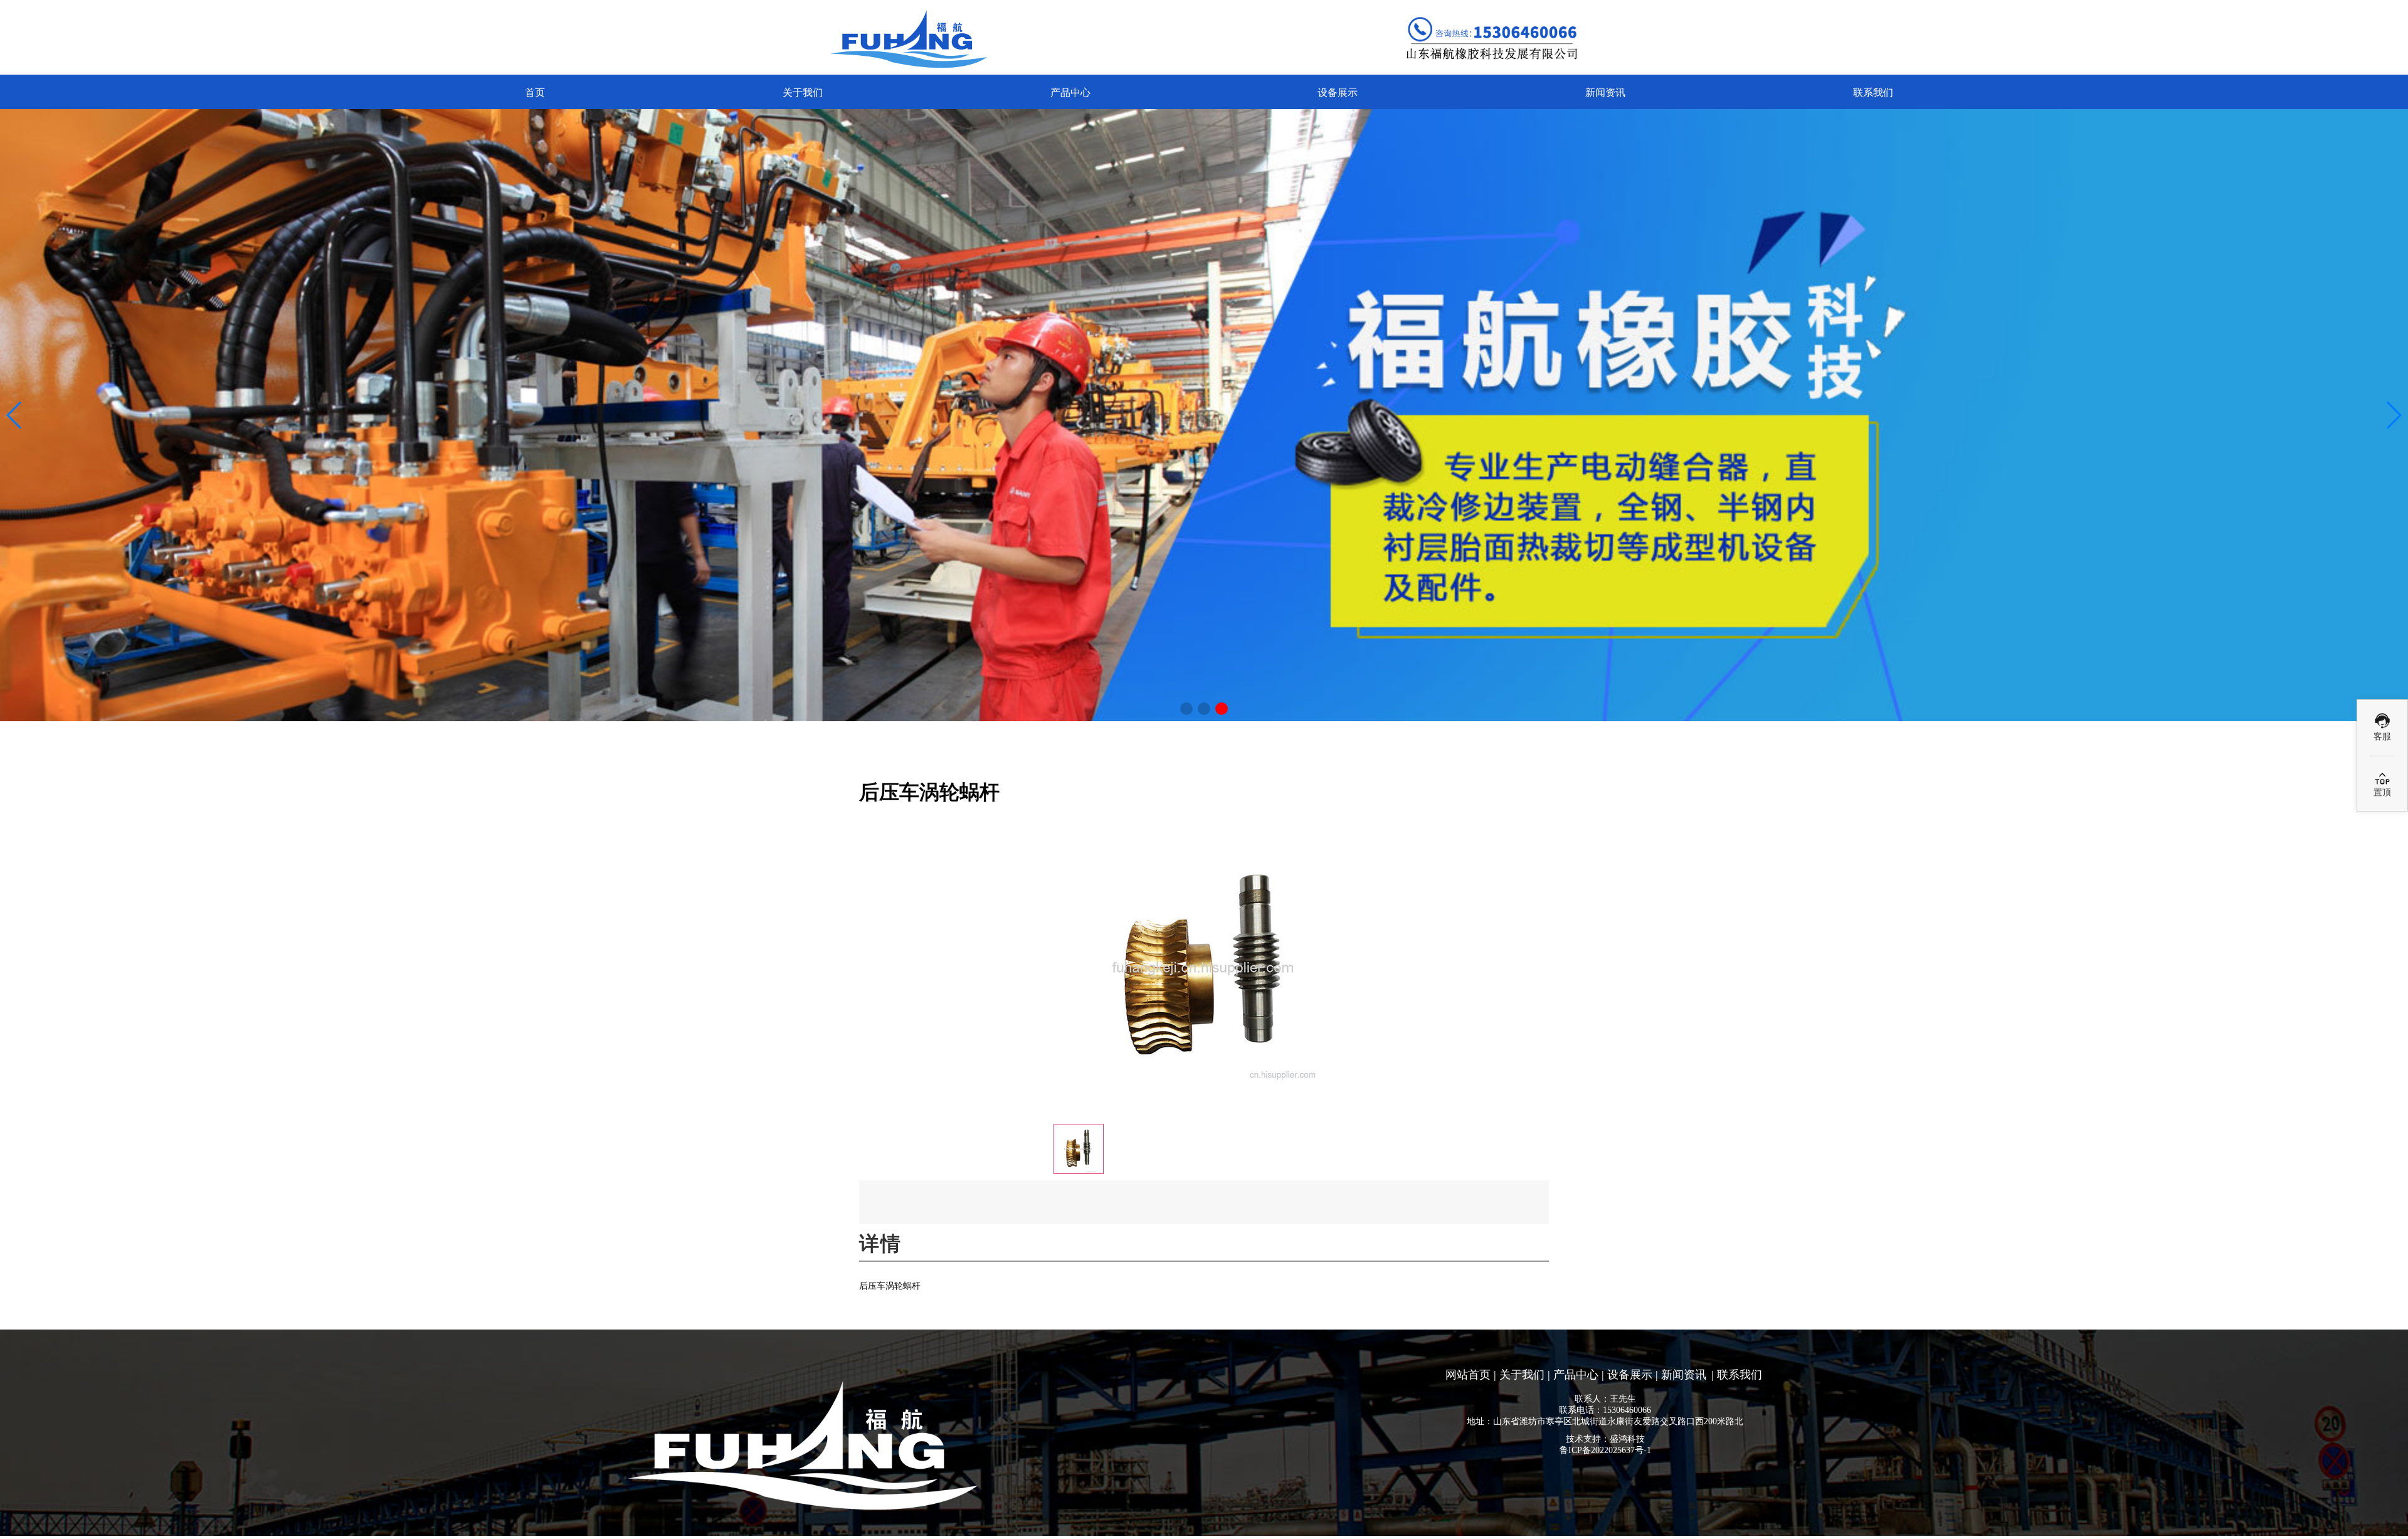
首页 (535, 93)
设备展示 (1338, 93)
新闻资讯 (1605, 93)
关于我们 (803, 93)
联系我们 (1873, 93)
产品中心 (1070, 93)
